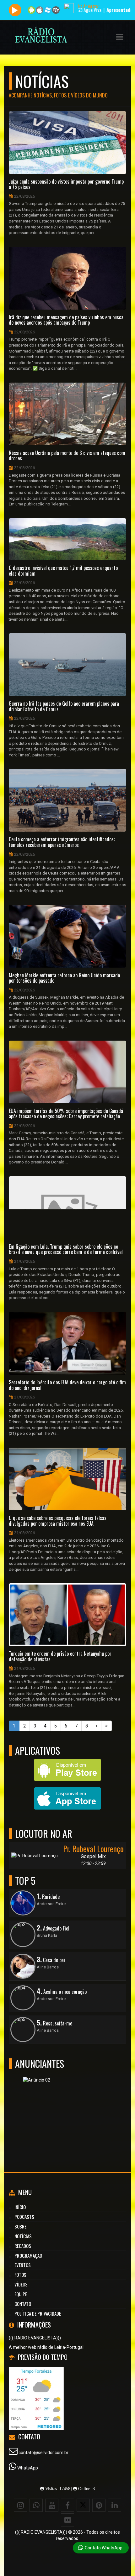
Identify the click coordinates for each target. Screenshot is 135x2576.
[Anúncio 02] (65, 2107)
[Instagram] (20, 2505)
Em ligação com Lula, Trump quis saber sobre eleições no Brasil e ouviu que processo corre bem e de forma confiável (66, 1249)
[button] (120, 37)
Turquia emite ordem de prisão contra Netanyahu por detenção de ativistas (60, 1656)
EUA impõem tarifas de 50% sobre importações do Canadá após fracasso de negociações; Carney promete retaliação (66, 1114)
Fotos (20, 2275)
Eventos (23, 2265)
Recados (23, 2246)
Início (20, 2207)
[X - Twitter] (83, 2505)
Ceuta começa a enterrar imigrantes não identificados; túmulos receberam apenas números (62, 842)
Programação (28, 2255)
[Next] (97, 1726)
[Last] (106, 1726)
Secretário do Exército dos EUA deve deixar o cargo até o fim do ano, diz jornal (67, 1385)
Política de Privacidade (38, 2313)
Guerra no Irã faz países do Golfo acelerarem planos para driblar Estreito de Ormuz (64, 706)
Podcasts (24, 2217)
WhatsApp (28, 2468)
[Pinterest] (99, 2505)
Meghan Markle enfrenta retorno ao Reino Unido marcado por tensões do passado (64, 978)
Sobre (20, 2226)
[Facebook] (67, 2505)
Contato (23, 2304)
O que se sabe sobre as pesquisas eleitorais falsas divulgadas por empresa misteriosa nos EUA (58, 1521)
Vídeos (21, 2284)
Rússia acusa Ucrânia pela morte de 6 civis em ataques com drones (67, 456)
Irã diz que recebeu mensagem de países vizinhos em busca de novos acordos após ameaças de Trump (66, 320)
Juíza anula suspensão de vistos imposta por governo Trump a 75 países (66, 184)
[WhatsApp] (36, 2505)
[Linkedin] (115, 2505)
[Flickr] (67, 2520)
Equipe (21, 2294)
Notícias (23, 2236)
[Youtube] (52, 2505)
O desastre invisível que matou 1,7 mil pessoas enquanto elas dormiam (63, 571)
